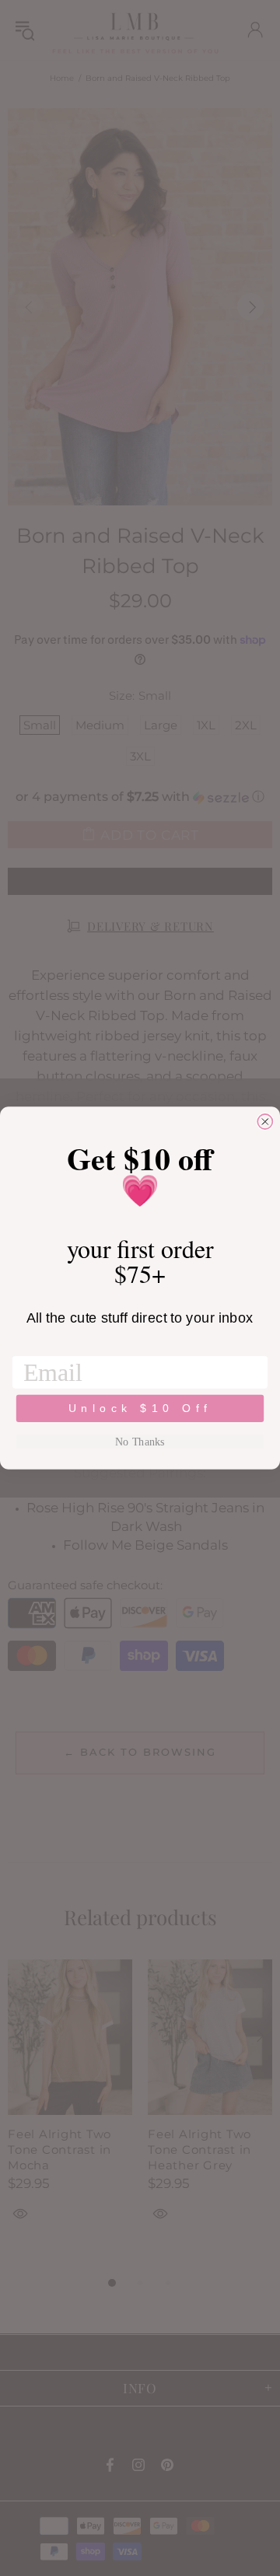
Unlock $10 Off (140, 1408)
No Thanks (140, 1442)
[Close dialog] (265, 1122)
